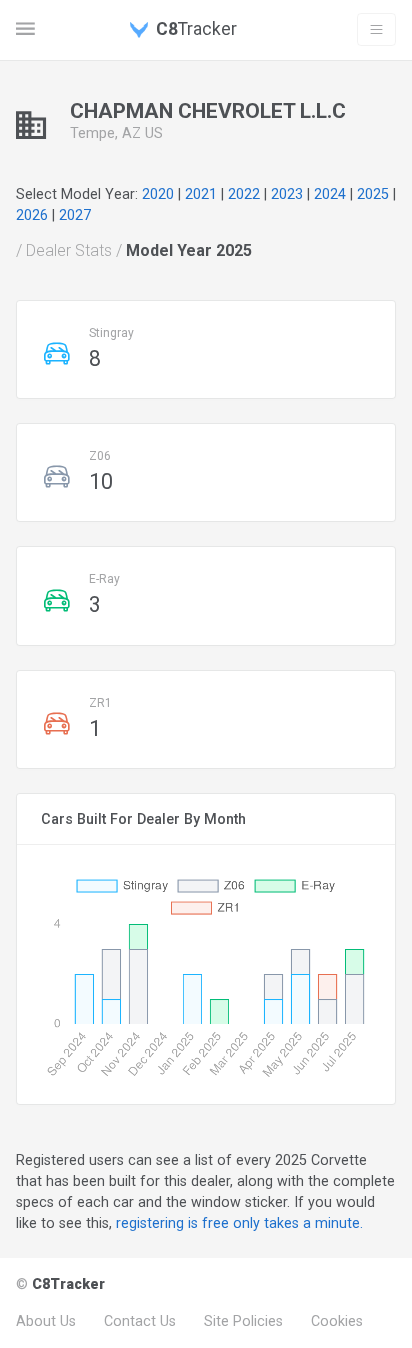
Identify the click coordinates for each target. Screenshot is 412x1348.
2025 (373, 194)
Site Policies (243, 1321)
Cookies (337, 1321)
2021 (201, 194)
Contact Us (140, 1321)
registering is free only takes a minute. (239, 1223)
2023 (287, 194)
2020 (158, 194)
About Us (46, 1321)
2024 (330, 194)
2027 (75, 215)
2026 (32, 215)
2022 (244, 194)
